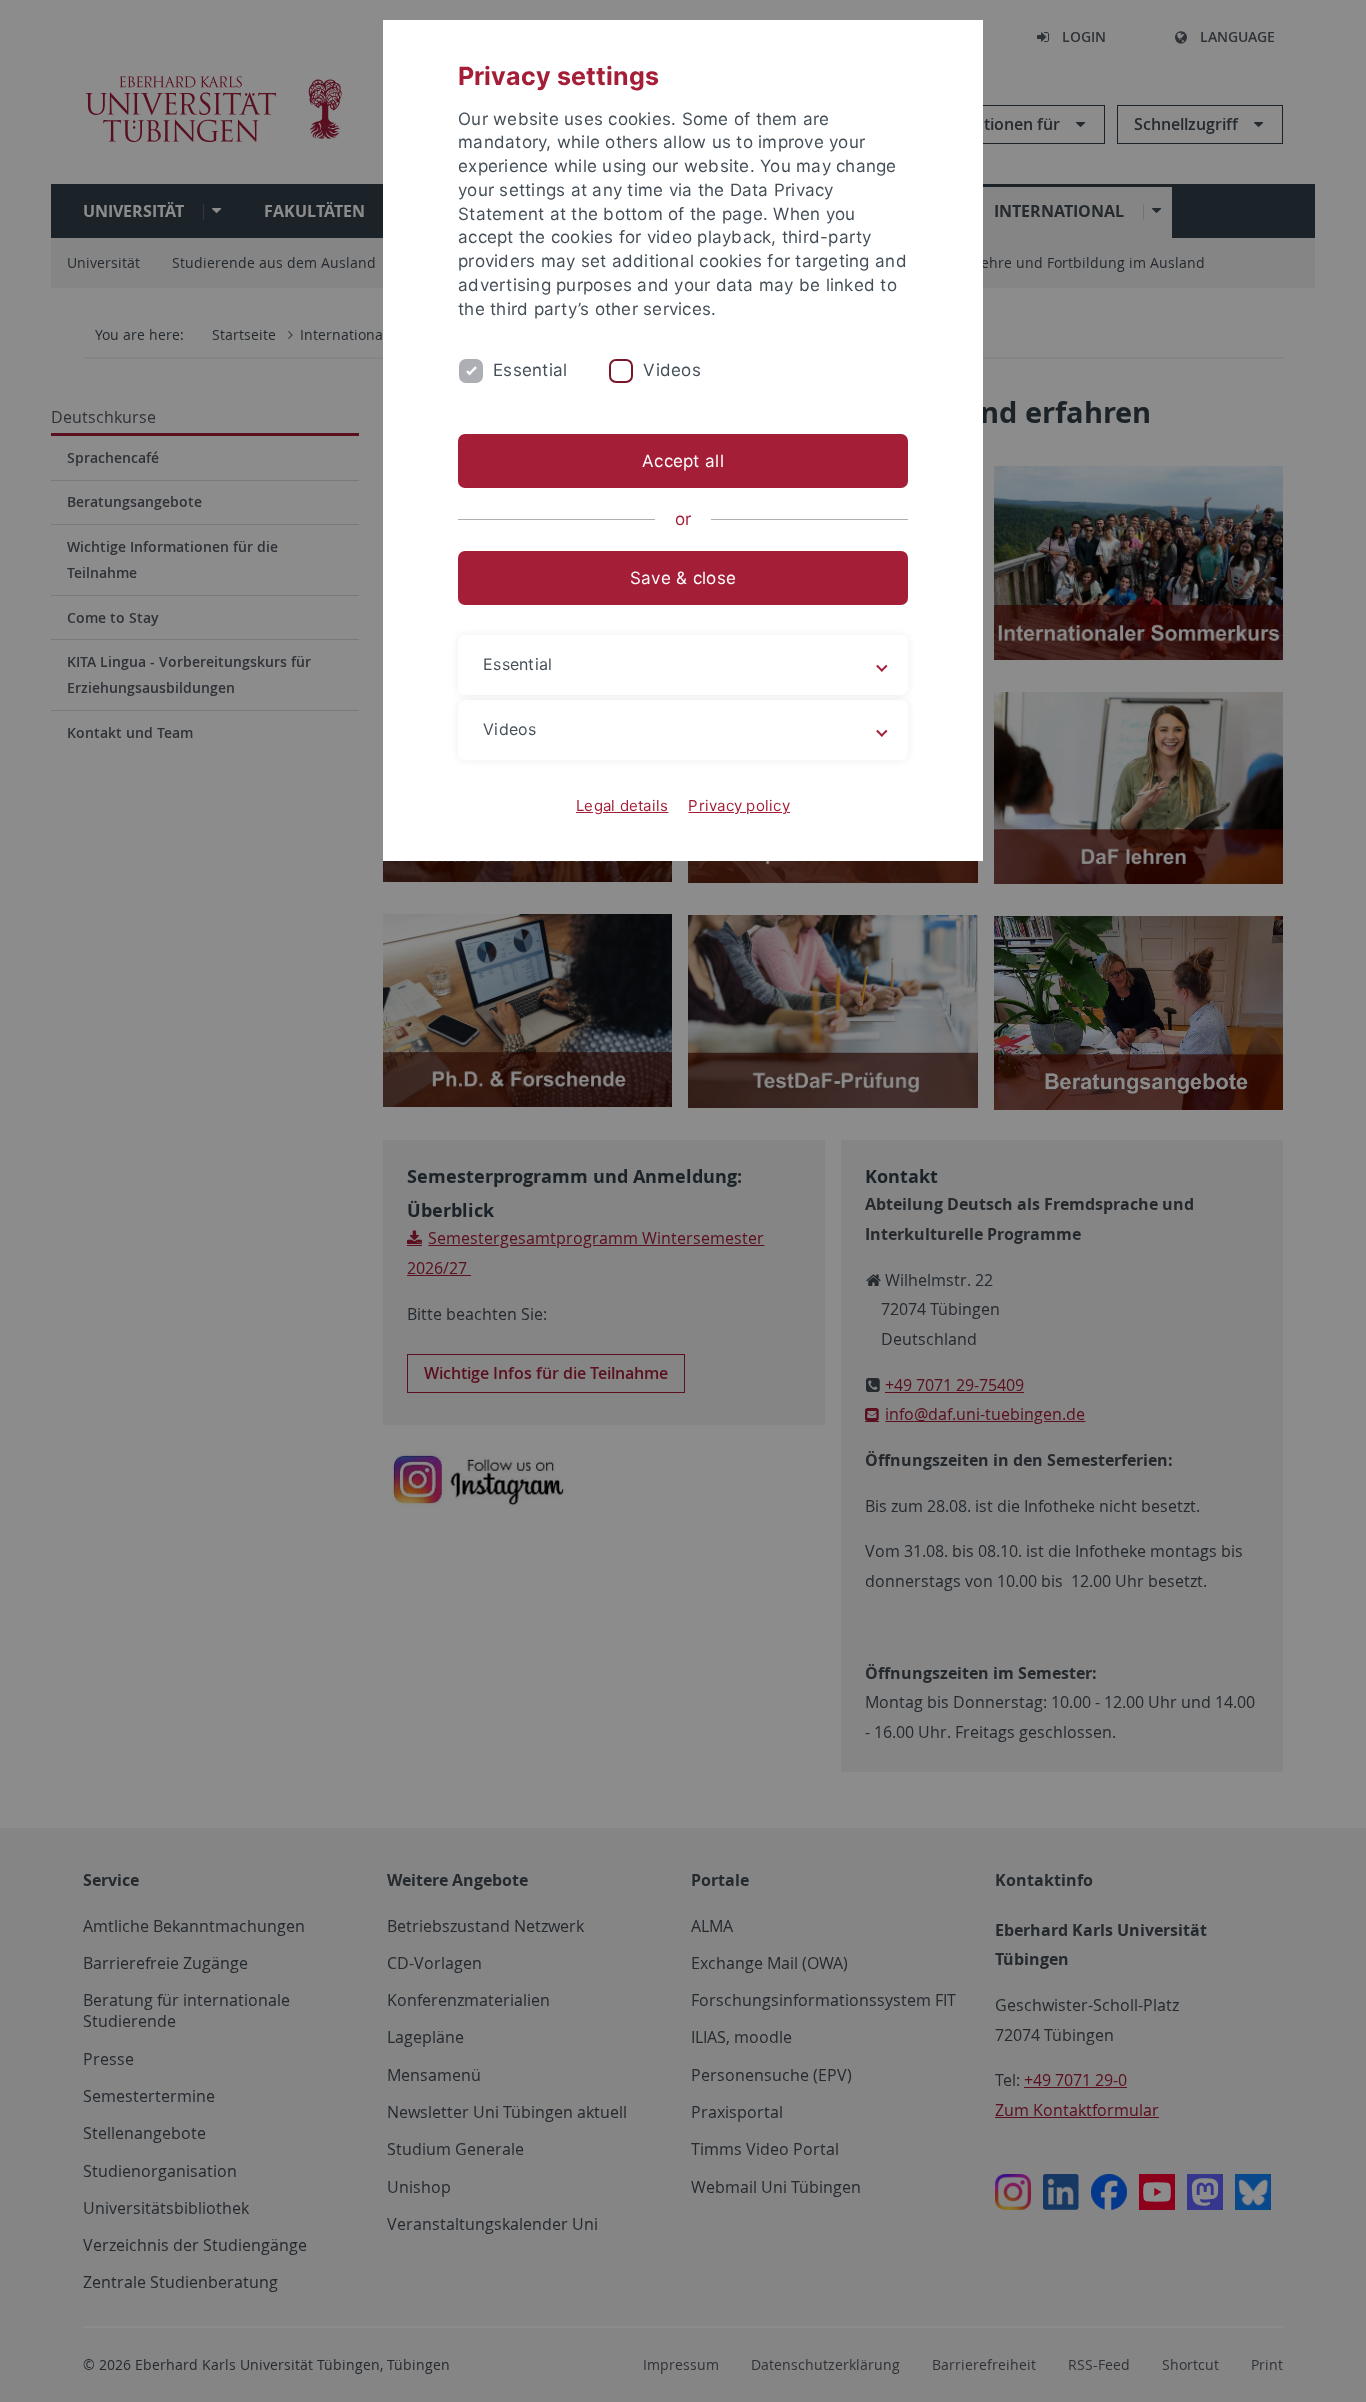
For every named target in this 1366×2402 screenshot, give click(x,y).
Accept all (683, 461)
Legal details (622, 805)
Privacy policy (739, 805)
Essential (530, 370)
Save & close (683, 578)
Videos (672, 370)
